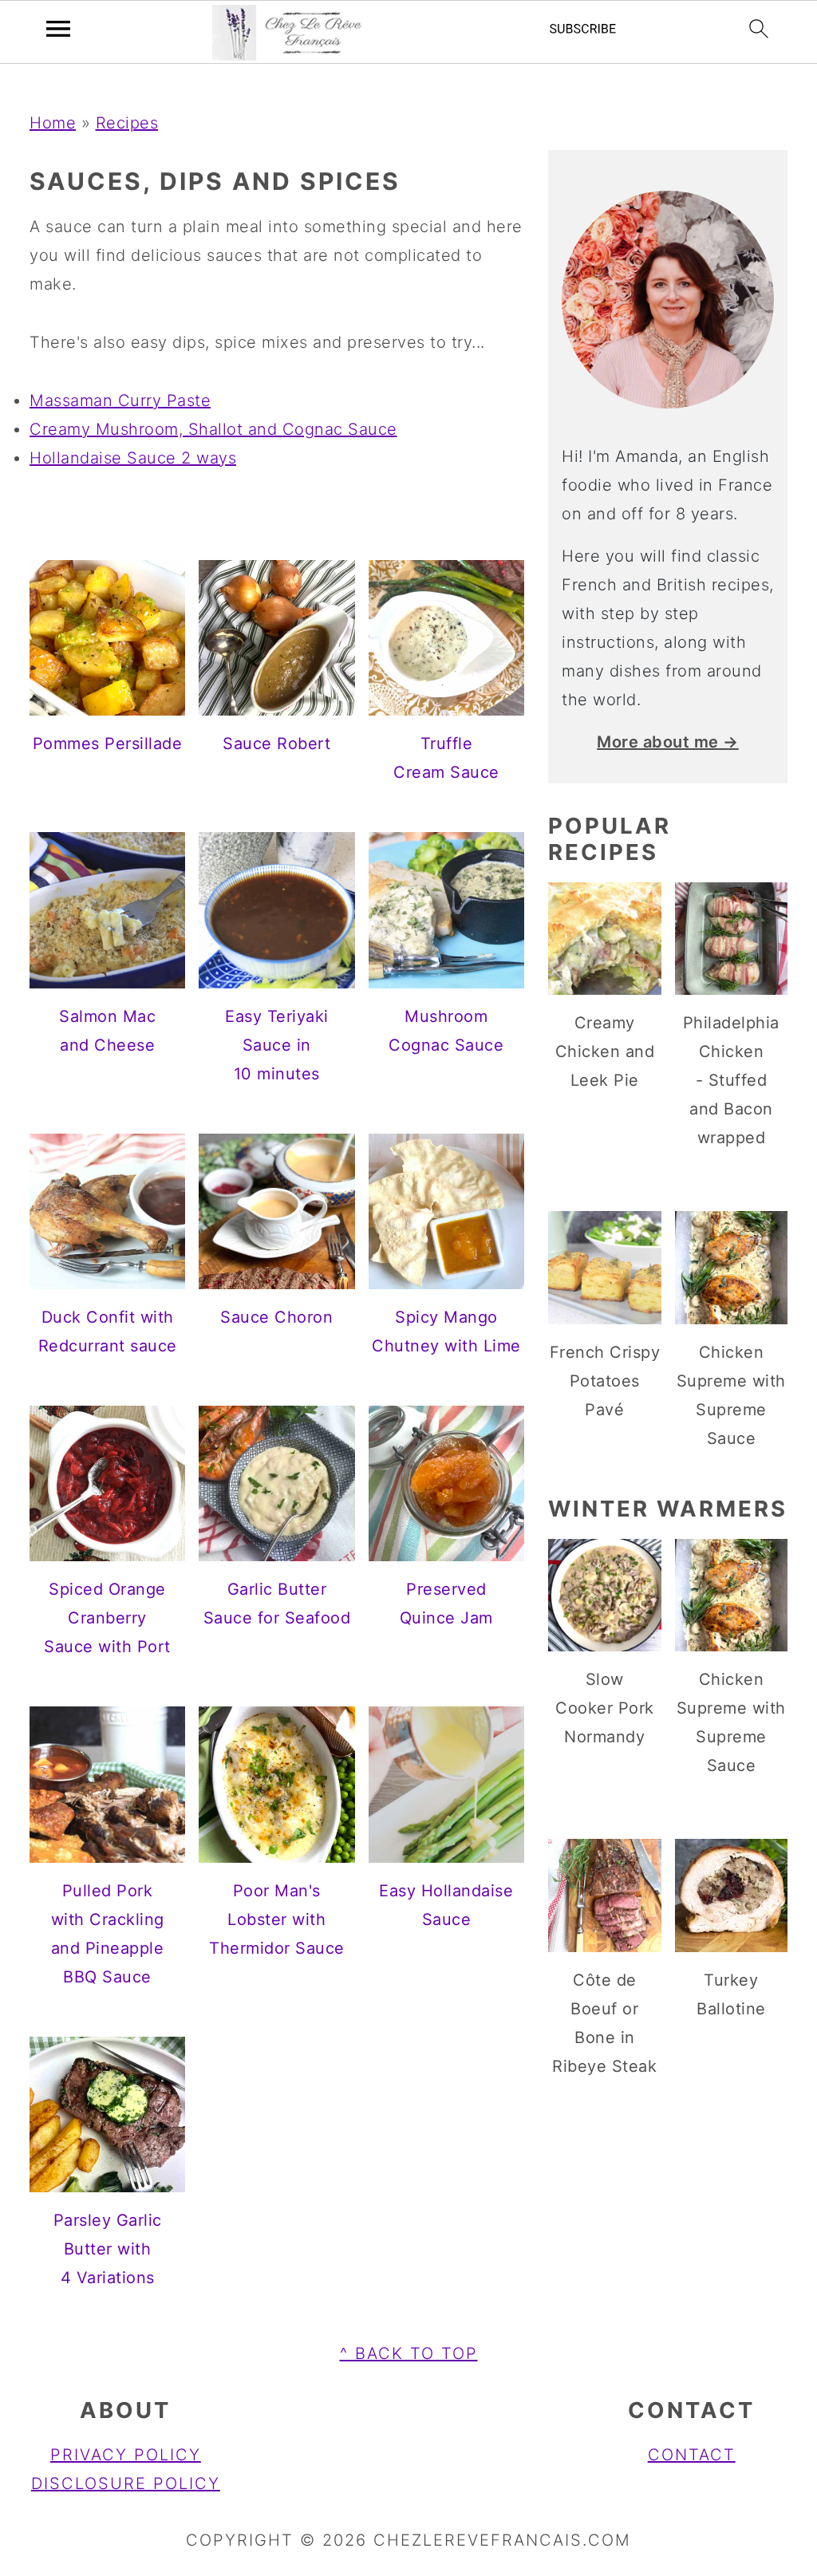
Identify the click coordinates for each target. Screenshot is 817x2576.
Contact (692, 2455)
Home (53, 123)
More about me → (668, 742)
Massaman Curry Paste (120, 400)
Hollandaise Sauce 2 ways (133, 458)
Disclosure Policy (126, 2483)
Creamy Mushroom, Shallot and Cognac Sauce (213, 429)
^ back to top (409, 2353)
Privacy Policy (126, 2455)
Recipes (127, 123)
